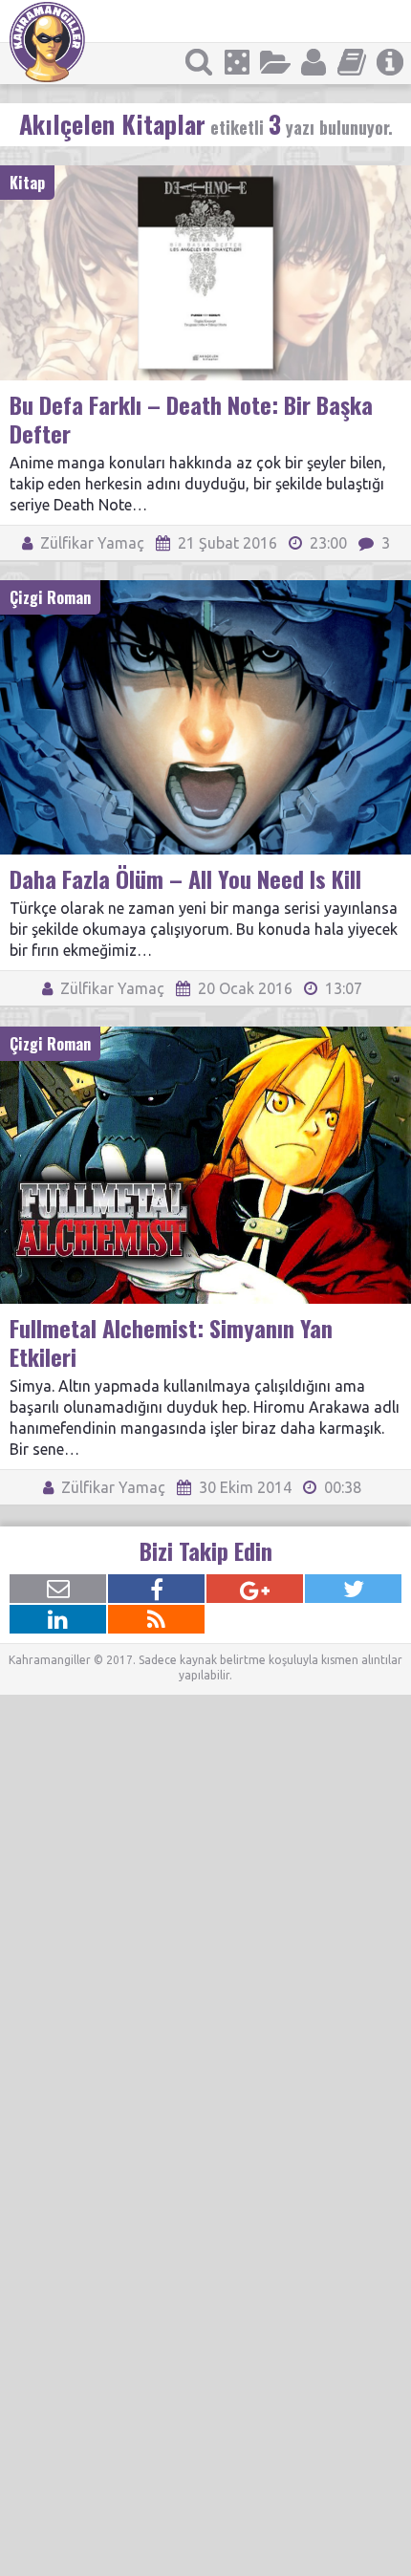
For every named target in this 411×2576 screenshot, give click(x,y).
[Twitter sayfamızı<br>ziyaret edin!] (353, 1589)
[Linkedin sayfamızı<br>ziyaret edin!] (58, 1619)
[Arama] (199, 62)
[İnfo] (390, 62)
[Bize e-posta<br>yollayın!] (58, 1589)
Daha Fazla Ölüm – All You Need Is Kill (185, 878)
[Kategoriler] (275, 62)
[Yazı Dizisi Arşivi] (352, 62)
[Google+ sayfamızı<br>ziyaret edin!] (255, 1589)
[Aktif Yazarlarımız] (314, 62)
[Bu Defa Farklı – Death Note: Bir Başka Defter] (205, 174)
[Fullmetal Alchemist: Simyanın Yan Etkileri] (205, 1035)
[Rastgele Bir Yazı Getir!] (237, 62)
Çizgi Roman (50, 597)
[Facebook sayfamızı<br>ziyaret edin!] (156, 1589)
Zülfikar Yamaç (90, 543)
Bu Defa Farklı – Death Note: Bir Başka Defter (191, 419)
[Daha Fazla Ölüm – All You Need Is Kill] (205, 589)
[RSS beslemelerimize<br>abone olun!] (156, 1619)
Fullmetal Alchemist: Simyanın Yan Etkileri (171, 1342)
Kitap (27, 183)
